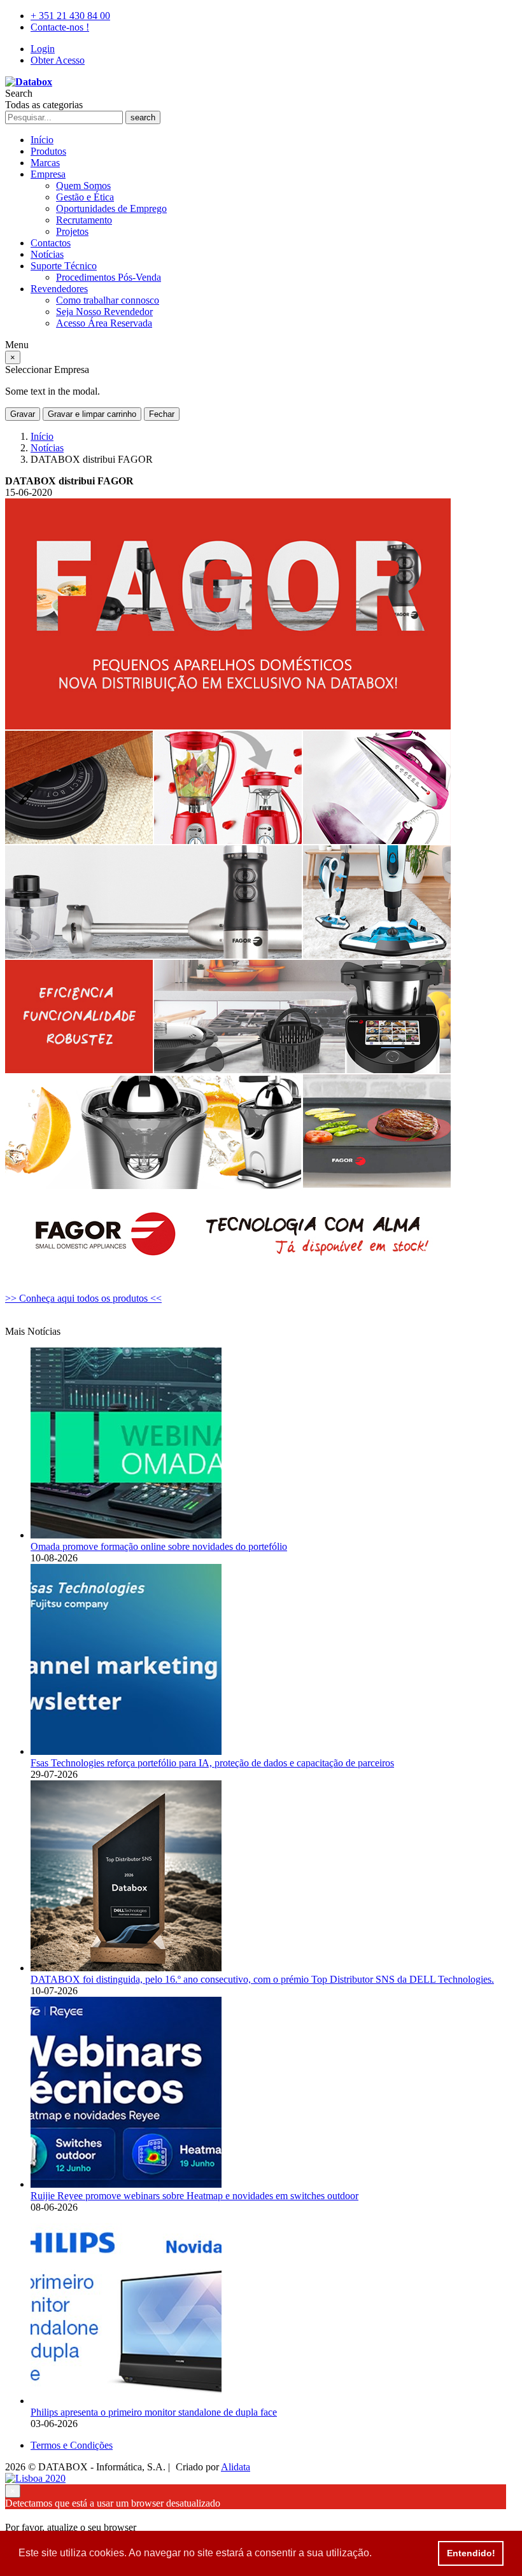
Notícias (47, 254)
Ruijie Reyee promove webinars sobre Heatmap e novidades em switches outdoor (194, 2196)
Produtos (48, 151)
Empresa (48, 174)
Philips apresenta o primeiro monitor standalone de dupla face (154, 2412)
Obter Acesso (58, 60)
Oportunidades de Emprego (111, 208)
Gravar (23, 414)
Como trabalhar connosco (108, 300)
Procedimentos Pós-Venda (109, 277)
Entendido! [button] (471, 2553)
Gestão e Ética (85, 197)
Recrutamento (84, 220)
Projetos (72, 231)
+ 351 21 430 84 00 (70, 16)
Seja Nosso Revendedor (104, 312)
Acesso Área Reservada (104, 323)
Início (42, 140)
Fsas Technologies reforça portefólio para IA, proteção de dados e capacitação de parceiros (212, 1763)
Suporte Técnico (64, 266)
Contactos (51, 243)
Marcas (45, 163)
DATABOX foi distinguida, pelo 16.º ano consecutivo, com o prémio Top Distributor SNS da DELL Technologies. (262, 1979)
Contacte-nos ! (60, 27)
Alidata (236, 2467)
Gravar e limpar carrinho (92, 414)
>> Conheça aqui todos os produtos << (83, 1298)
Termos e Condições (72, 2445)
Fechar (162, 414)
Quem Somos (83, 186)
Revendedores (59, 289)
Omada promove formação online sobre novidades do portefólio (159, 1546)
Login (43, 49)
